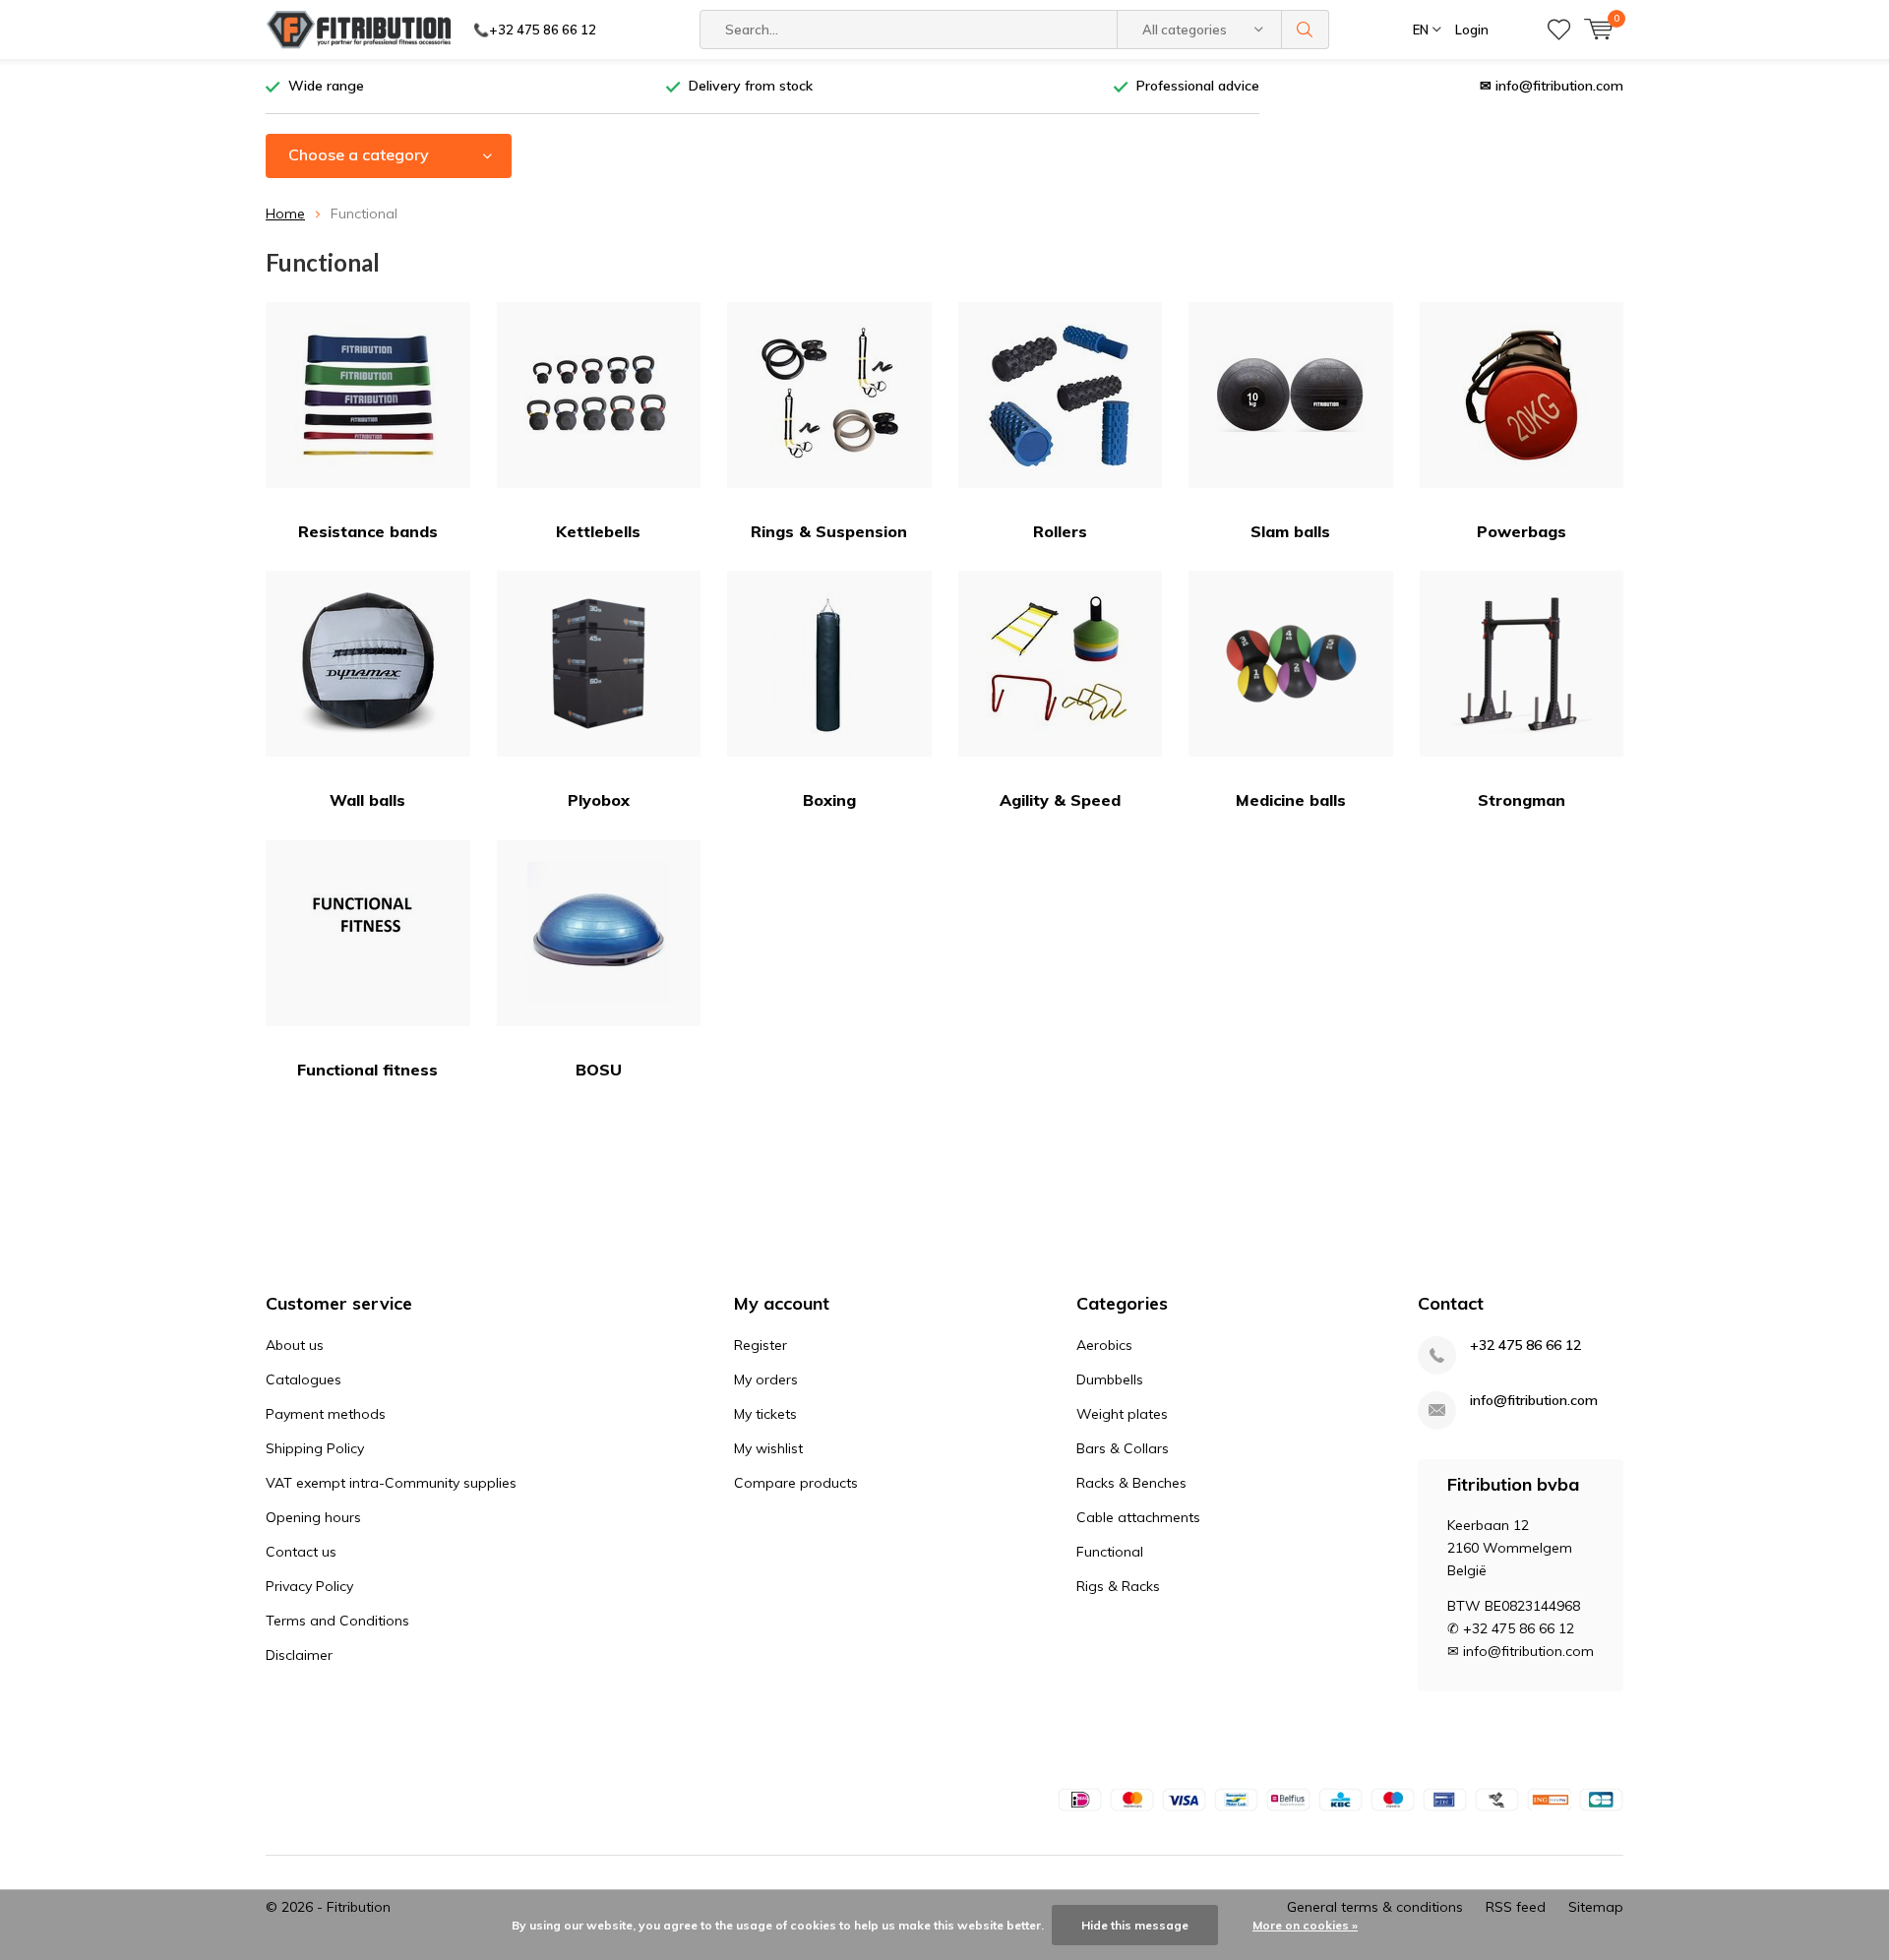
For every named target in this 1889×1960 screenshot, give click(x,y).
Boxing (829, 800)
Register (761, 1345)
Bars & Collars (1123, 1448)
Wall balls (367, 800)
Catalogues (304, 1379)
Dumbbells (1110, 1379)
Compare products (796, 1483)
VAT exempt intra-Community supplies (391, 1483)
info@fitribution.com (1534, 1401)
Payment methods (326, 1414)
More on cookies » (1305, 1925)
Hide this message (1135, 1925)
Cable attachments (1138, 1517)
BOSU (599, 1070)
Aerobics (1104, 1345)
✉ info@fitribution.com (1552, 86)
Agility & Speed (1060, 800)
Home (285, 214)
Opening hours (313, 1517)
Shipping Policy (315, 1448)
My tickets (765, 1414)
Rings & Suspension (829, 531)
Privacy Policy (309, 1586)
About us (295, 1345)
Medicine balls (1291, 800)
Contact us (301, 1552)
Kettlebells (598, 531)
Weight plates (1122, 1414)
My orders (766, 1379)
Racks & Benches (1131, 1483)
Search (1306, 30)
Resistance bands (368, 531)
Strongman (1522, 800)
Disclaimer (299, 1655)
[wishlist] (1559, 30)
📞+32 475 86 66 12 (535, 30)
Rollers (1060, 531)
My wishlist (768, 1448)
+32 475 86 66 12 (1525, 1346)
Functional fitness (367, 1070)
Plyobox (599, 800)
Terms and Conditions (337, 1621)
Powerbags (1522, 531)
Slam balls (1290, 531)
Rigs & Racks (1118, 1586)
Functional (1110, 1552)
